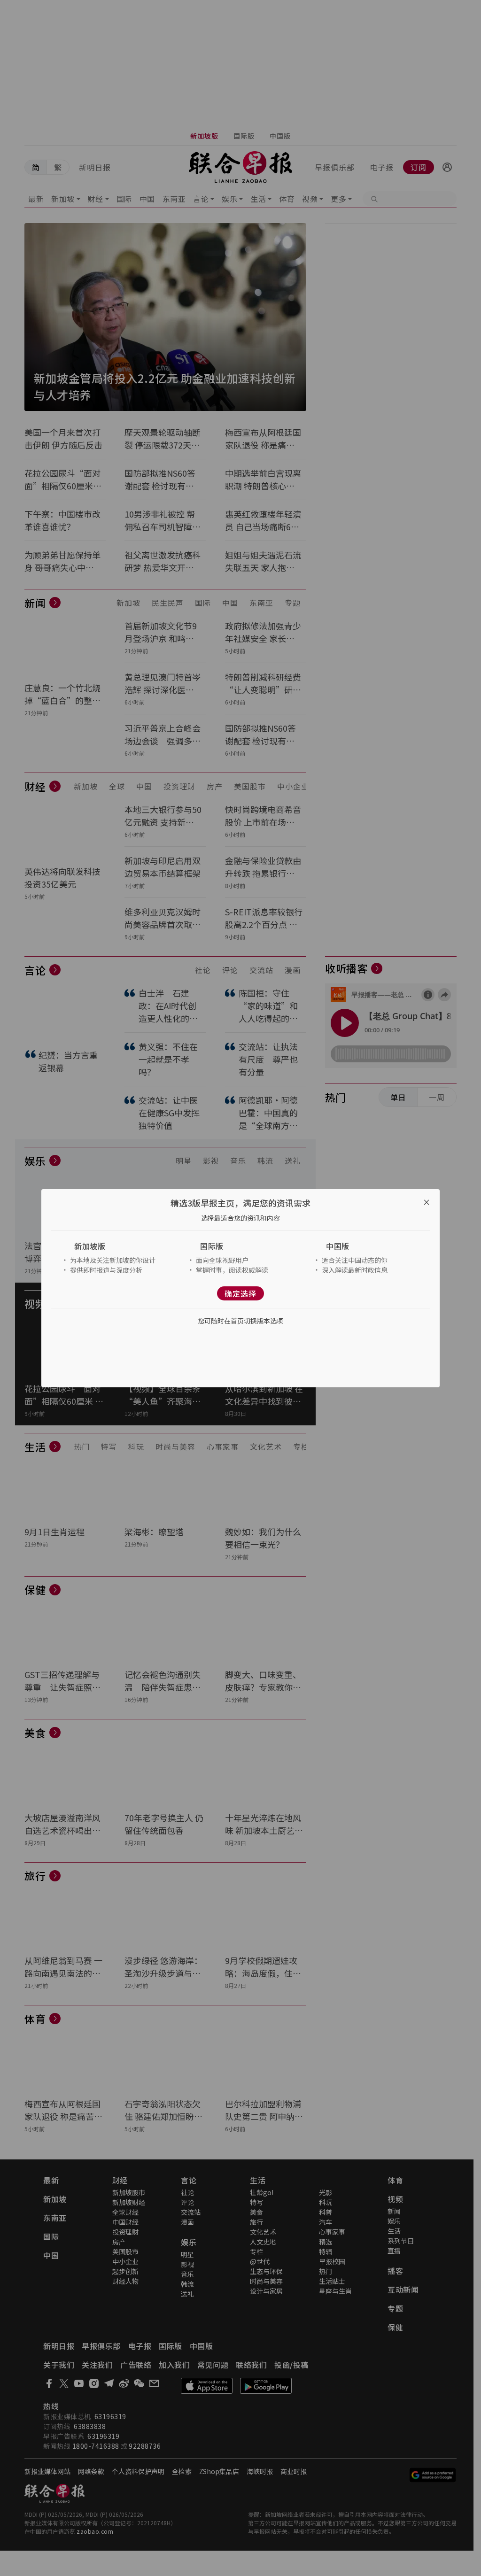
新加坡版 (90, 1246)
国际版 (212, 1246)
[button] (115, 1246)
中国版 (338, 1246)
